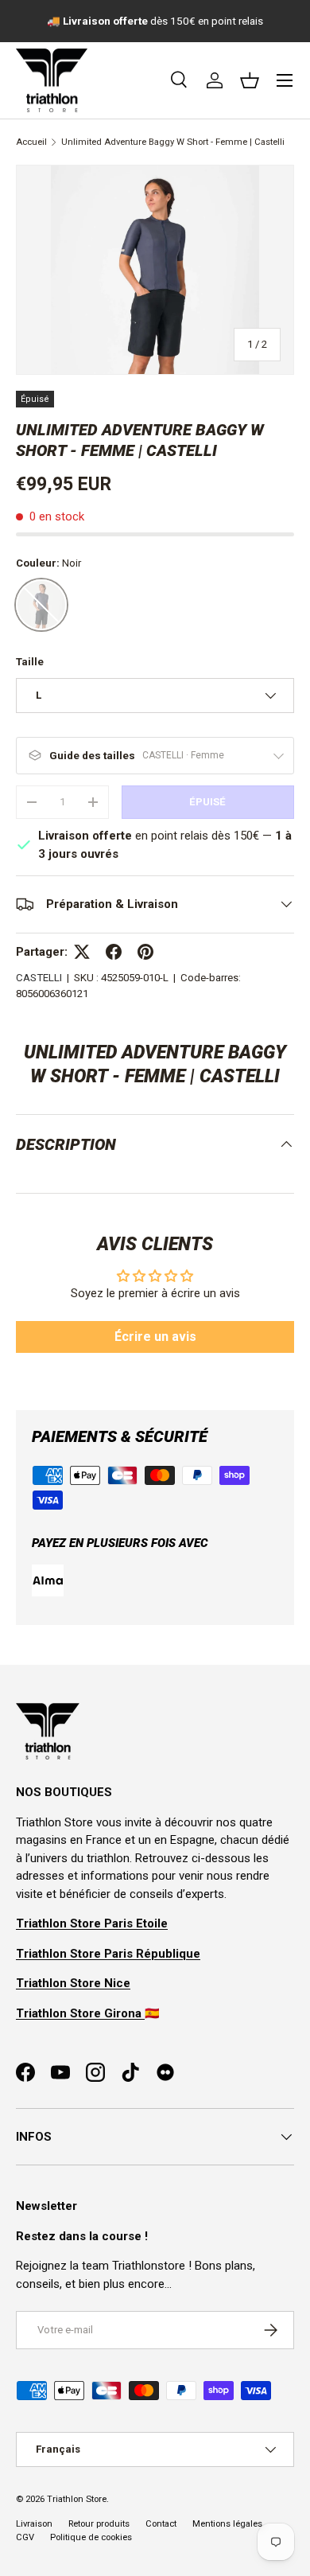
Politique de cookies (91, 2537)
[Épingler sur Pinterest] (145, 952)
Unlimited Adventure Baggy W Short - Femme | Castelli (173, 142)
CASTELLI (39, 978)
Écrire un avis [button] (155, 1337)
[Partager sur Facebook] (114, 952)
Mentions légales (227, 2524)
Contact (161, 2524)
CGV (25, 2537)
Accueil (31, 142)
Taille (30, 662)
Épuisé (207, 802)
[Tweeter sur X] (82, 952)
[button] (250, 80)
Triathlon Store (77, 2499)
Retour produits (99, 2524)
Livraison (34, 2524)
